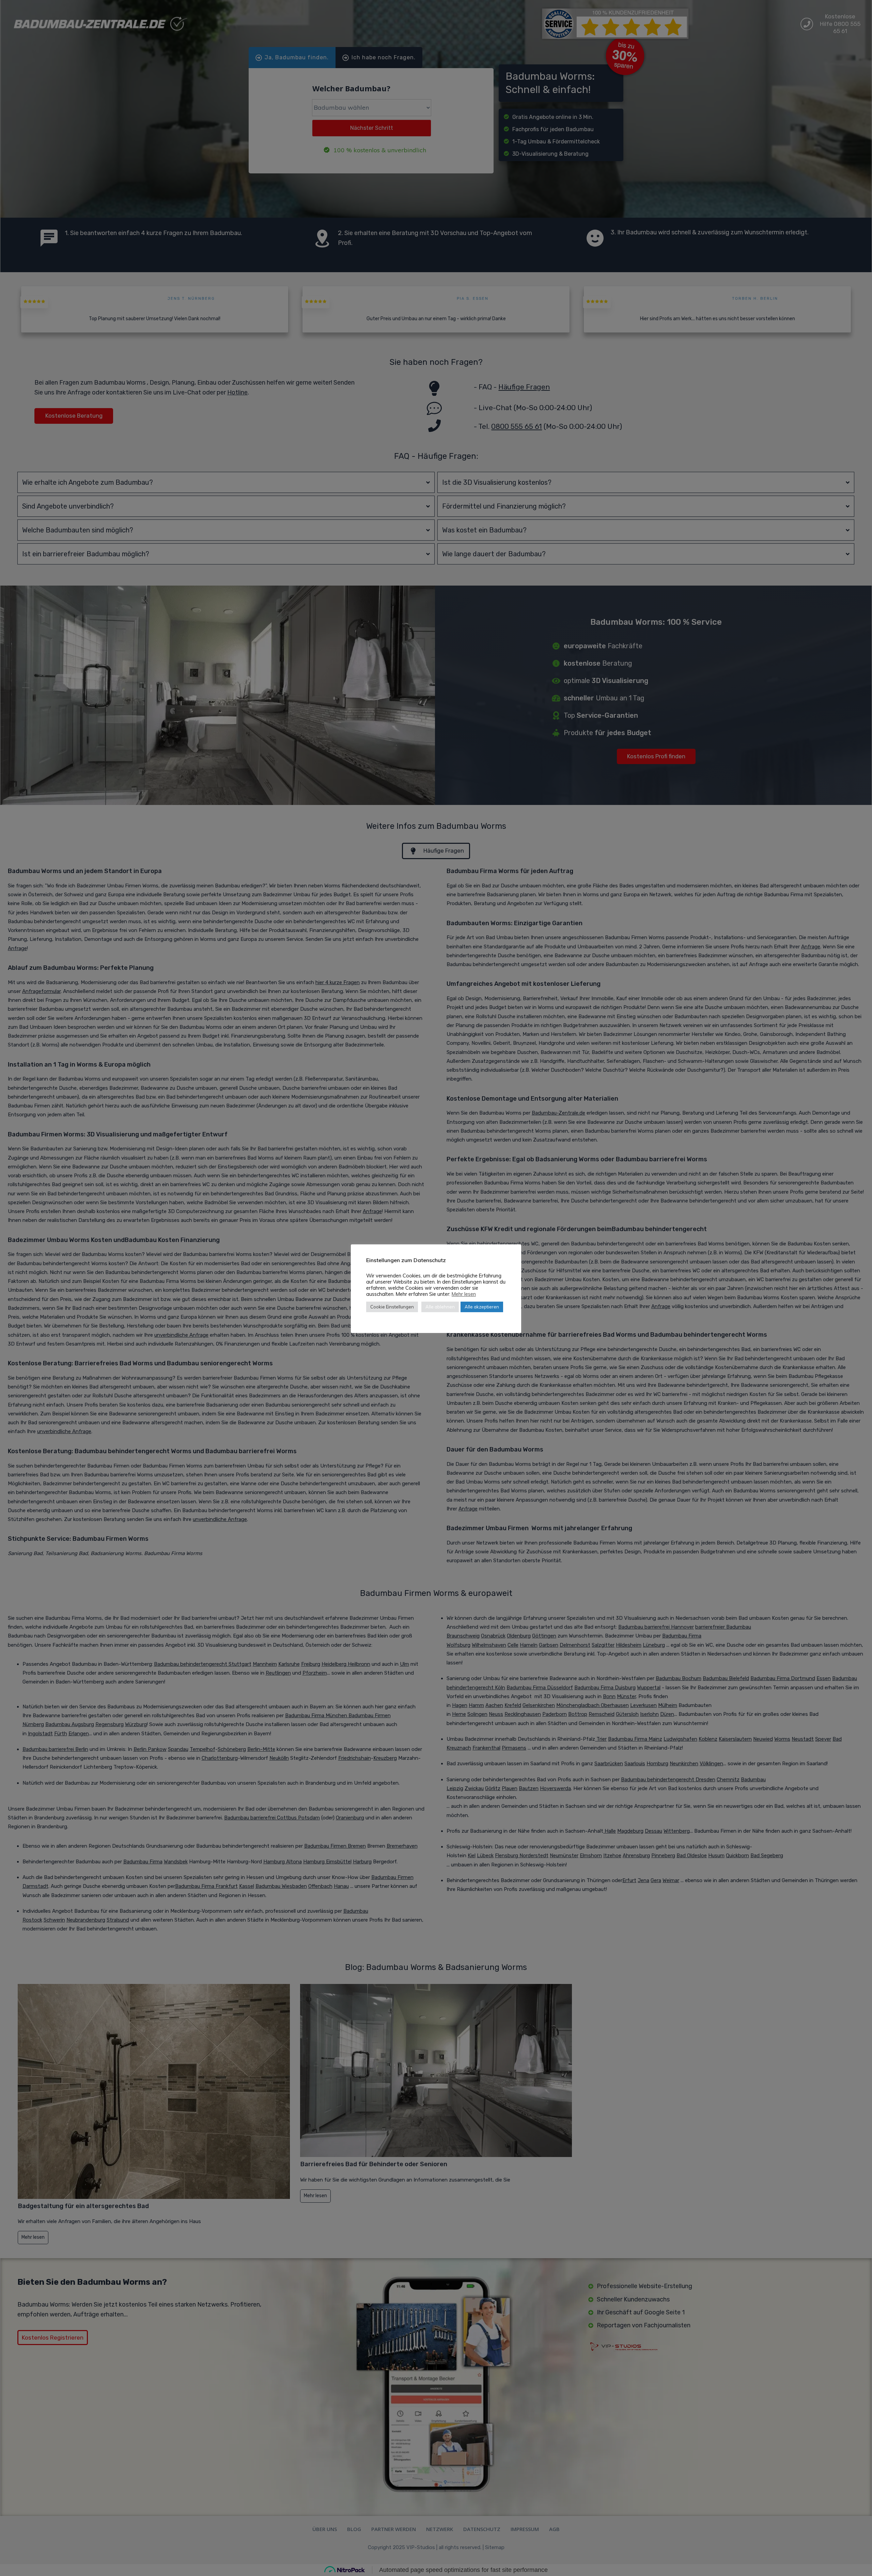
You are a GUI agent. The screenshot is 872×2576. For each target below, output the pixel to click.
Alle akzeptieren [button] (482, 1307)
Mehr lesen (464, 1294)
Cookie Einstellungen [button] (392, 1307)
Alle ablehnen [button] (440, 1307)
